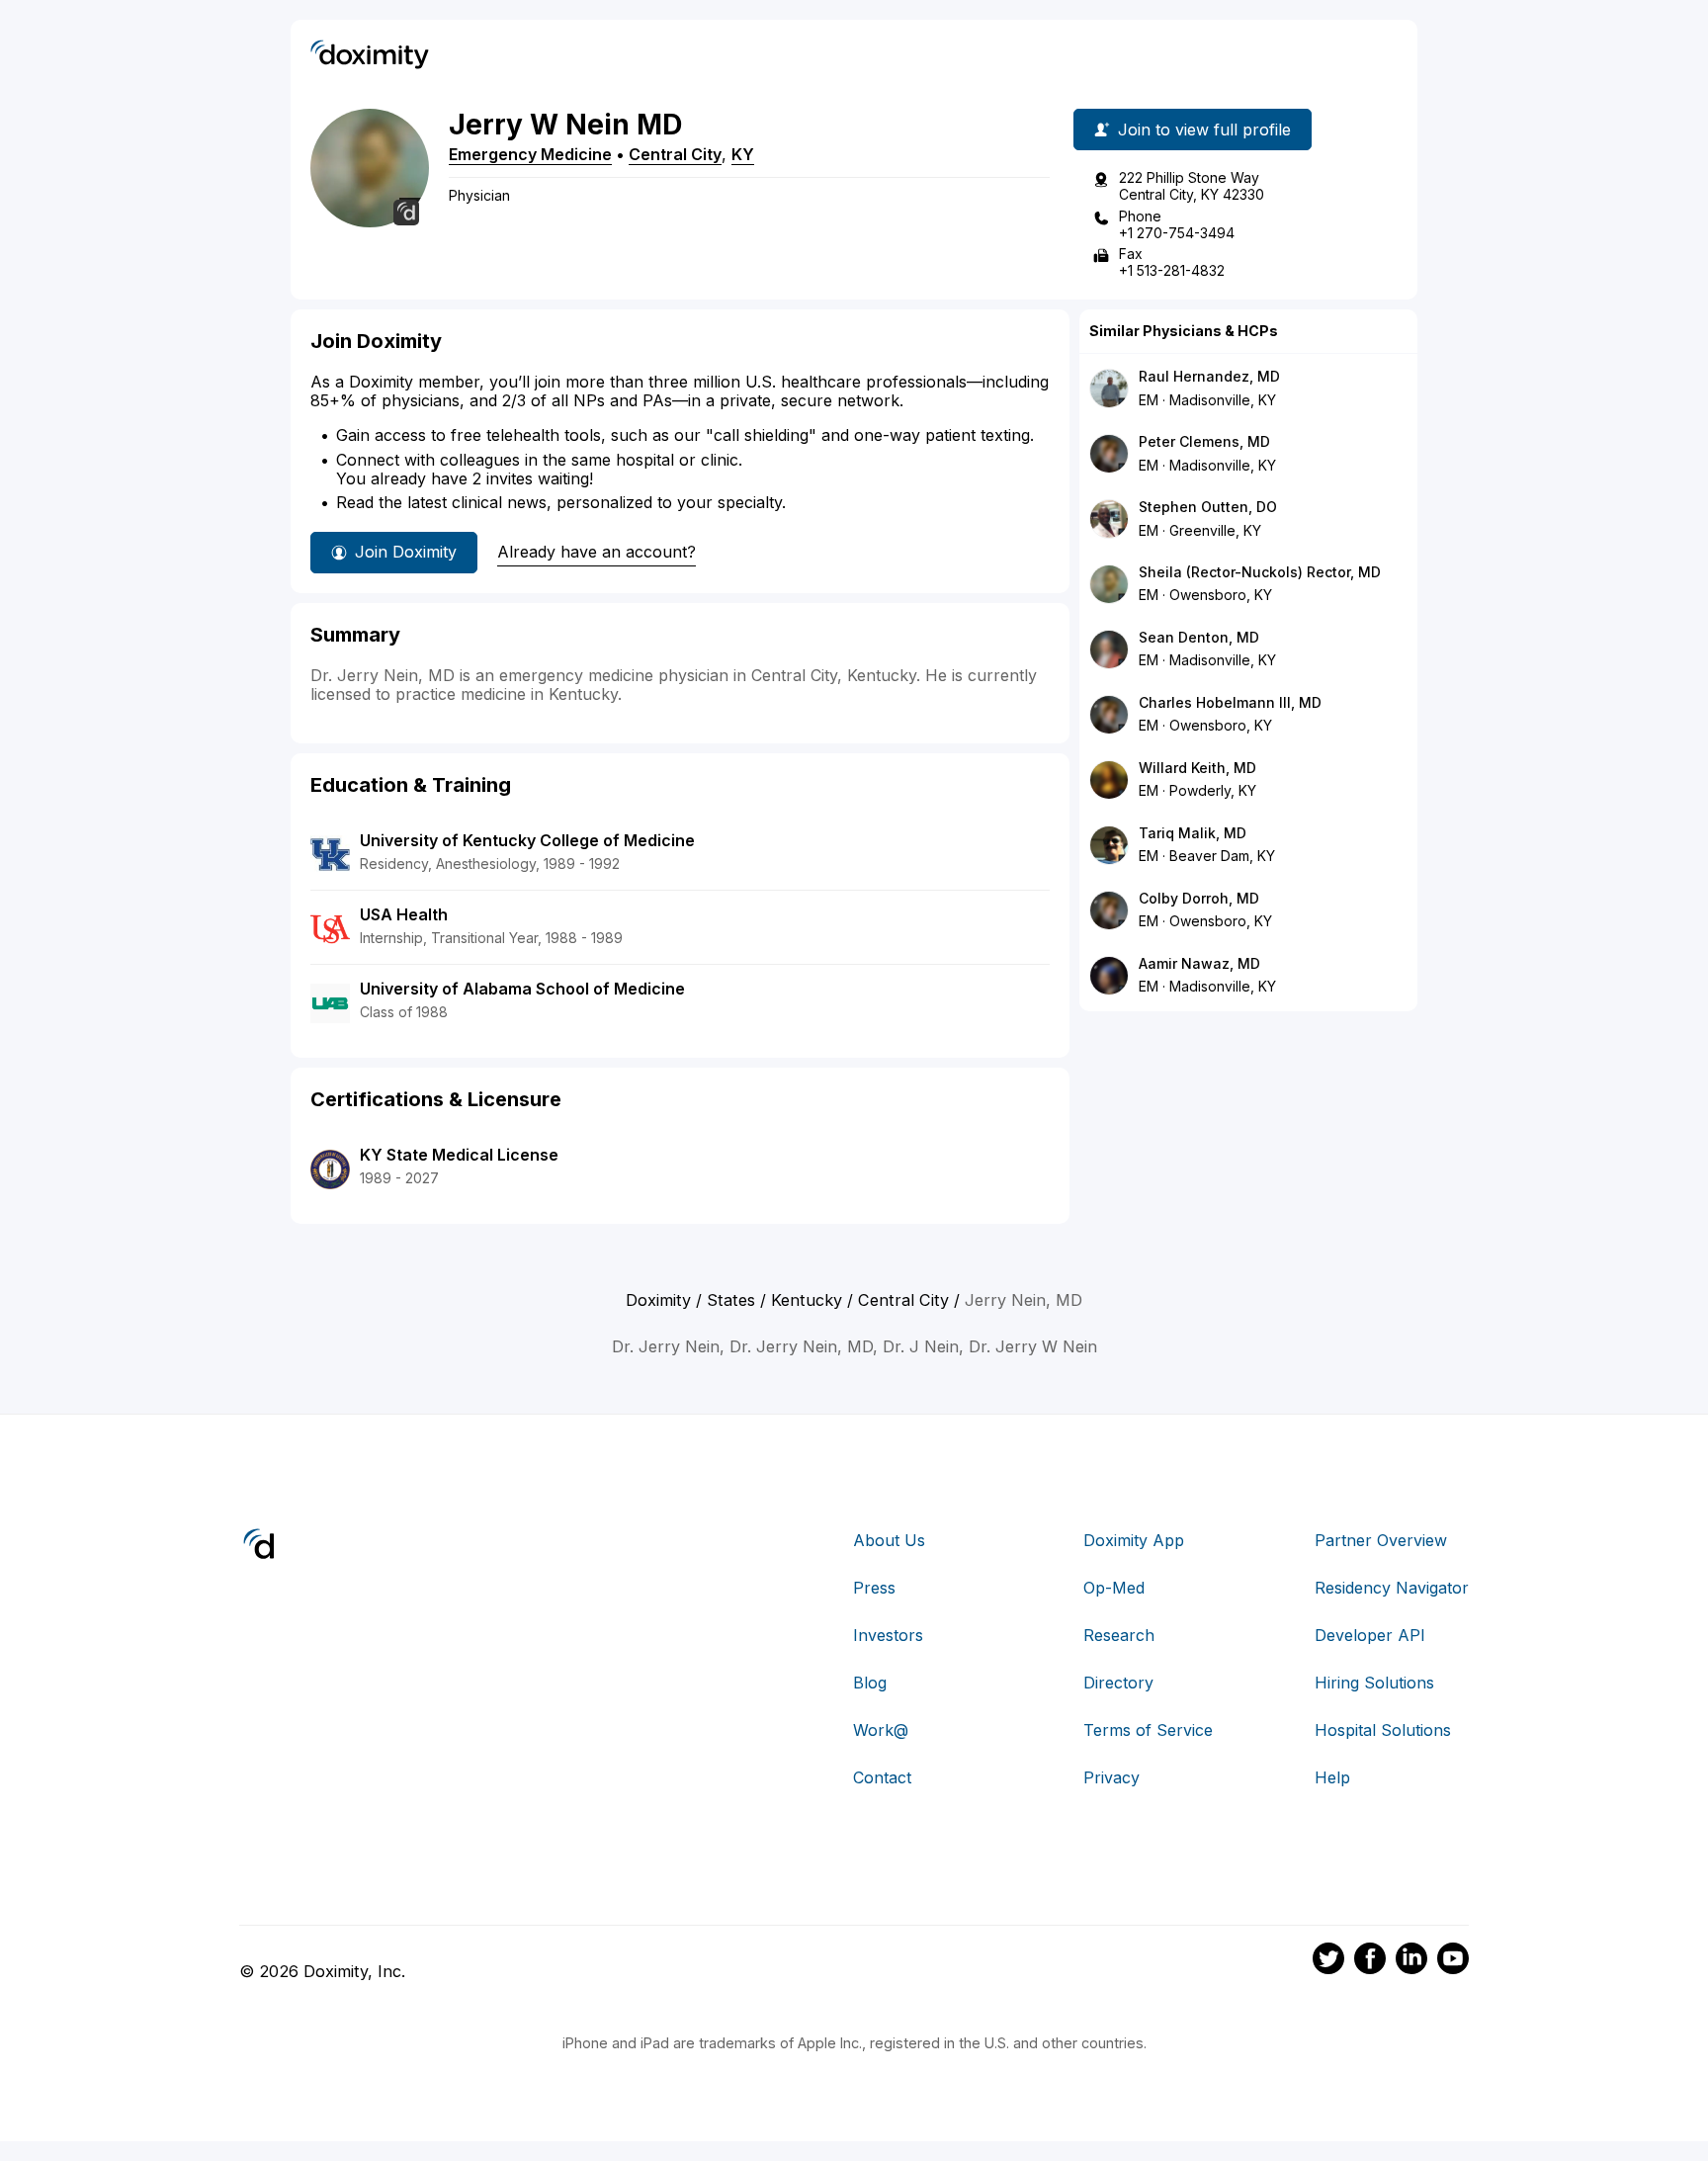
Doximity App (1134, 1540)
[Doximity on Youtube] (1453, 1961)
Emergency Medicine (530, 154)
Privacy (1111, 1777)
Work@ (881, 1730)
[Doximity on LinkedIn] (1411, 1961)
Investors (888, 1635)
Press (874, 1588)
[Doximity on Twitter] (1328, 1961)
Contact (882, 1777)
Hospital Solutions (1383, 1730)
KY (743, 154)
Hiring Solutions (1374, 1683)
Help (1332, 1777)
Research (1119, 1635)
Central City (675, 154)
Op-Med (1114, 1588)
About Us (889, 1540)
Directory (1118, 1683)
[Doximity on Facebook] (1370, 1961)
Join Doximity (406, 552)
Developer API (1370, 1635)
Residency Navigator (1392, 1588)
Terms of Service (1148, 1730)
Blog (870, 1683)
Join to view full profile (1204, 130)
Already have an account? (597, 552)
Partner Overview (1381, 1540)
